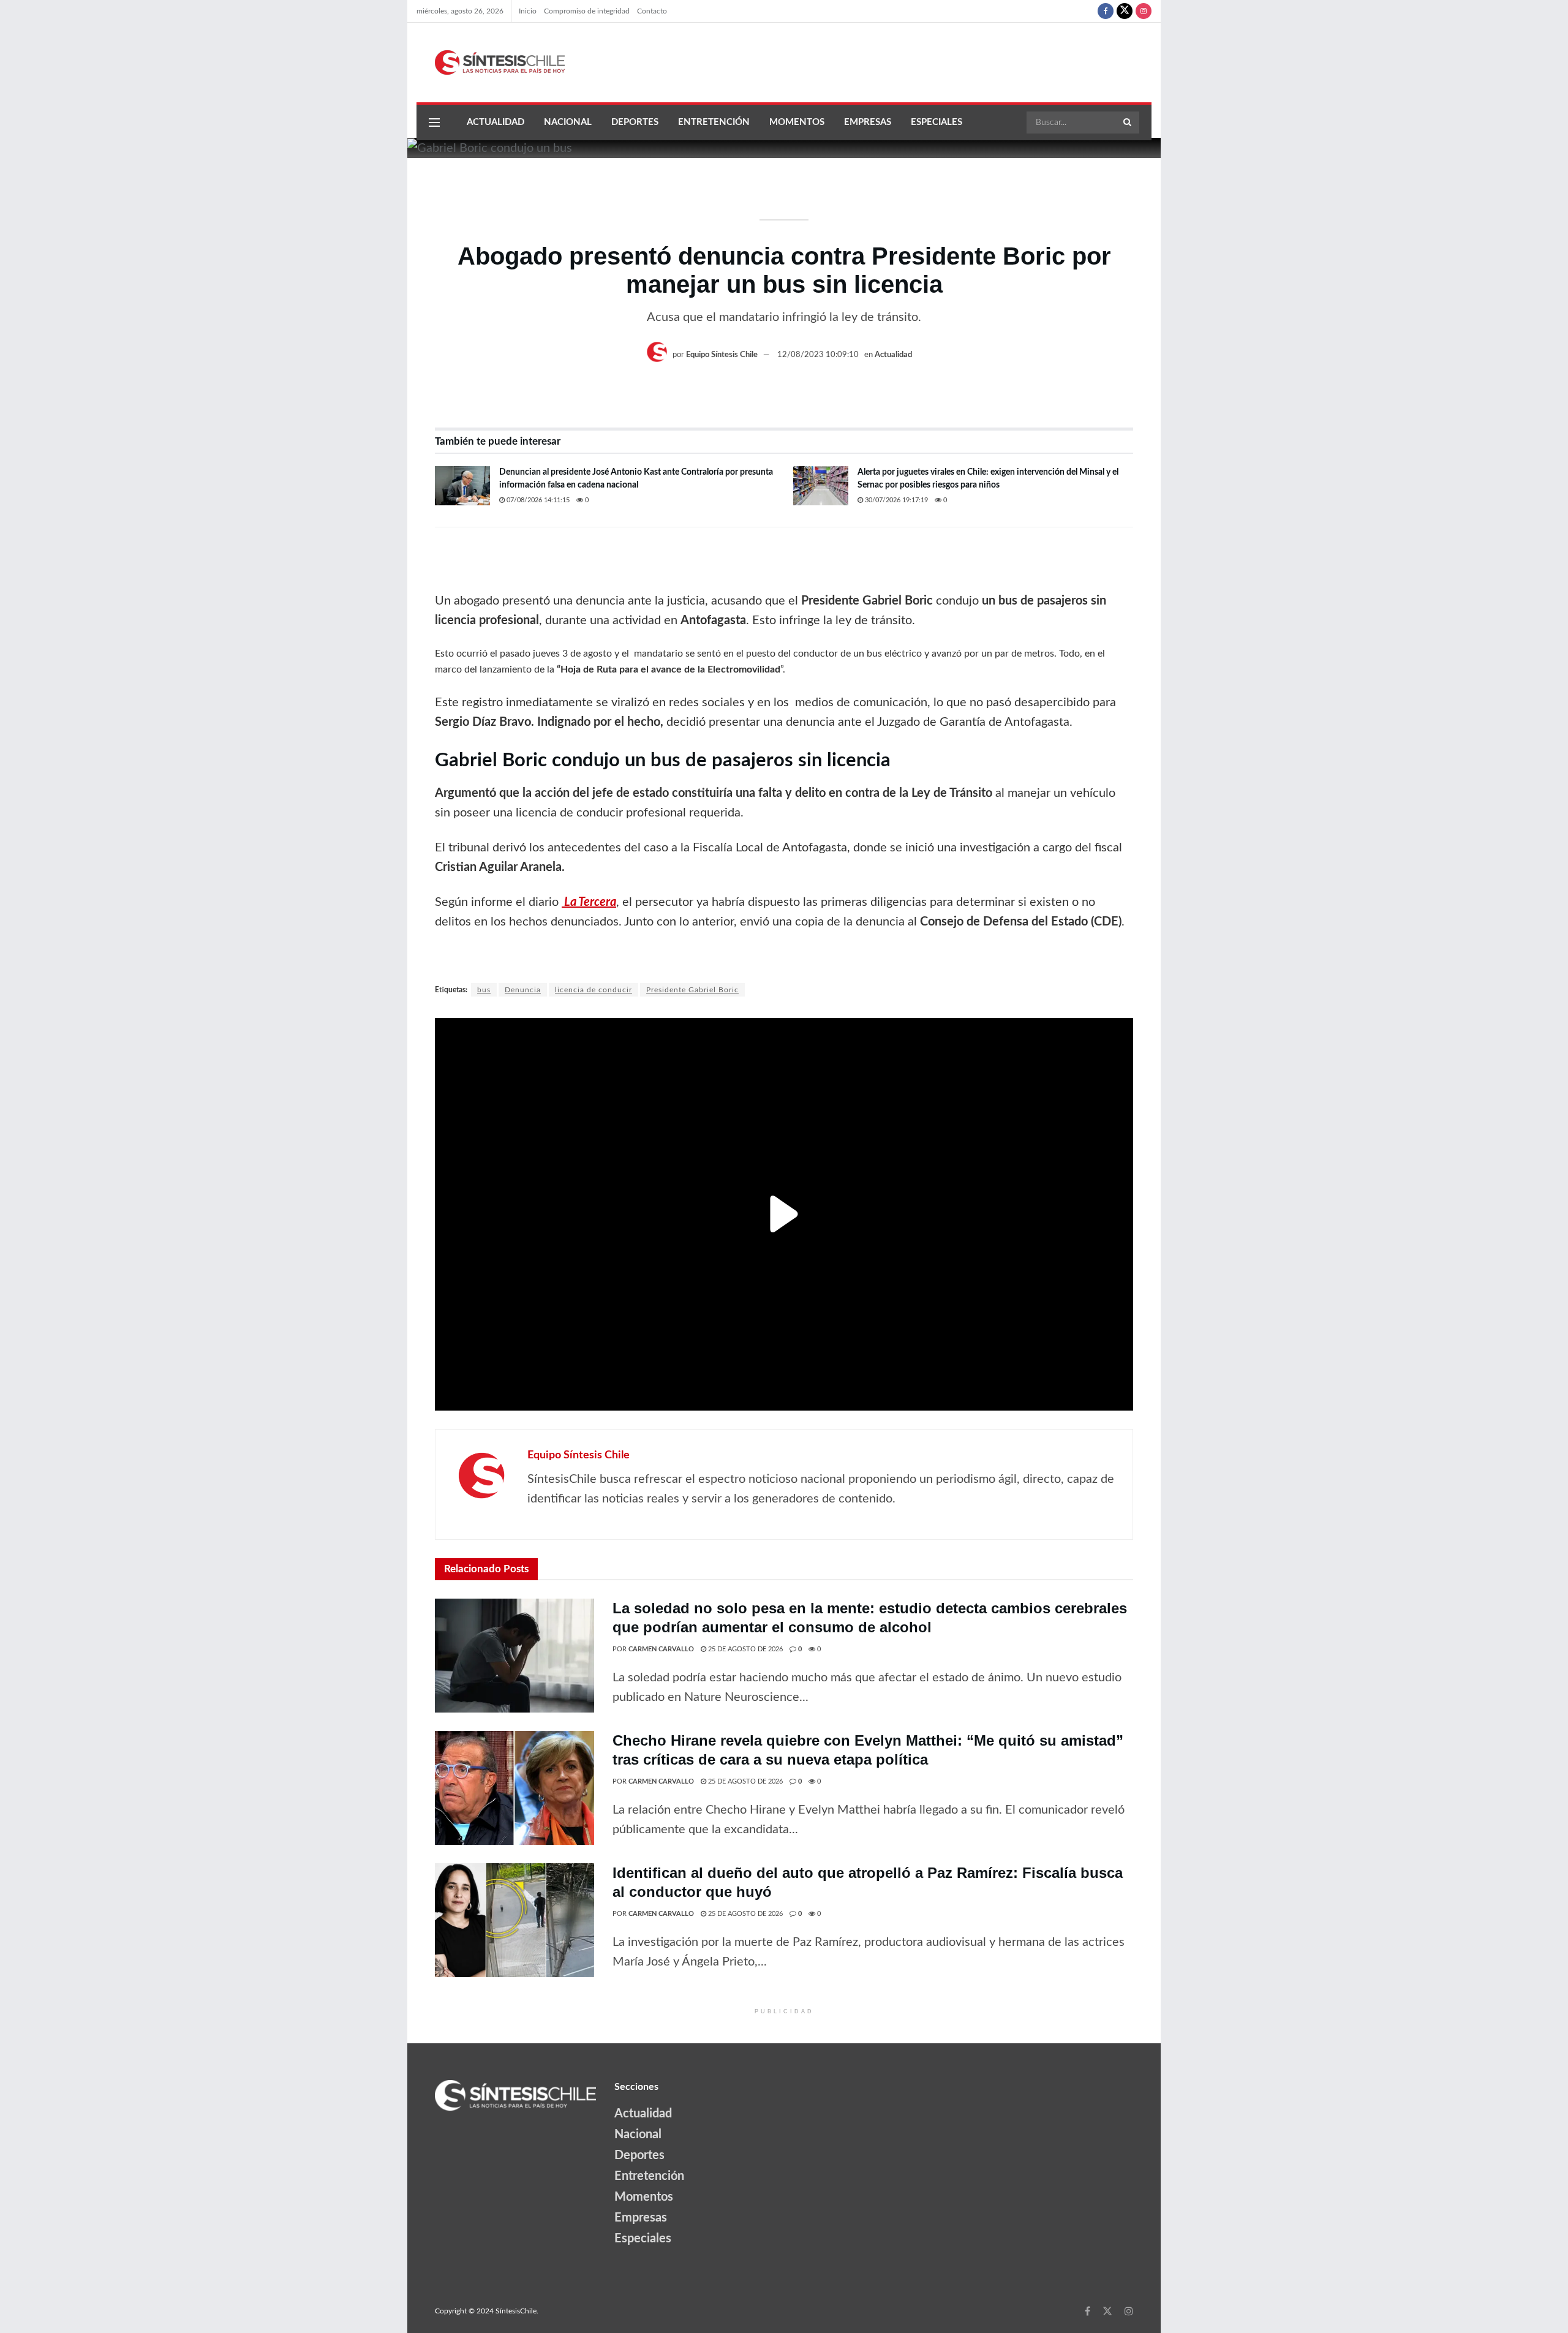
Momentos (797, 122)
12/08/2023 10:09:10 (818, 355)
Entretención (714, 122)
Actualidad (496, 122)
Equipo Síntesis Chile (722, 355)
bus (484, 990)
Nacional (568, 122)
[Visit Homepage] (491, 62)
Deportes (635, 122)
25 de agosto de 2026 (744, 1649)
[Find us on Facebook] (1106, 11)
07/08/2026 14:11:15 (537, 500)
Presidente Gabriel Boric (692, 990)
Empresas (868, 122)
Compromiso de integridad (587, 11)
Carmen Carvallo (661, 1649)
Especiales (937, 122)
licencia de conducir (594, 990)
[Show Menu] (434, 122)
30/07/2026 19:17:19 (895, 500)
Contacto (652, 11)
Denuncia (523, 990)
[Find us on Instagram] (1144, 11)
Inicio (528, 11)
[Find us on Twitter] (1125, 11)
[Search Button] (1128, 122)
